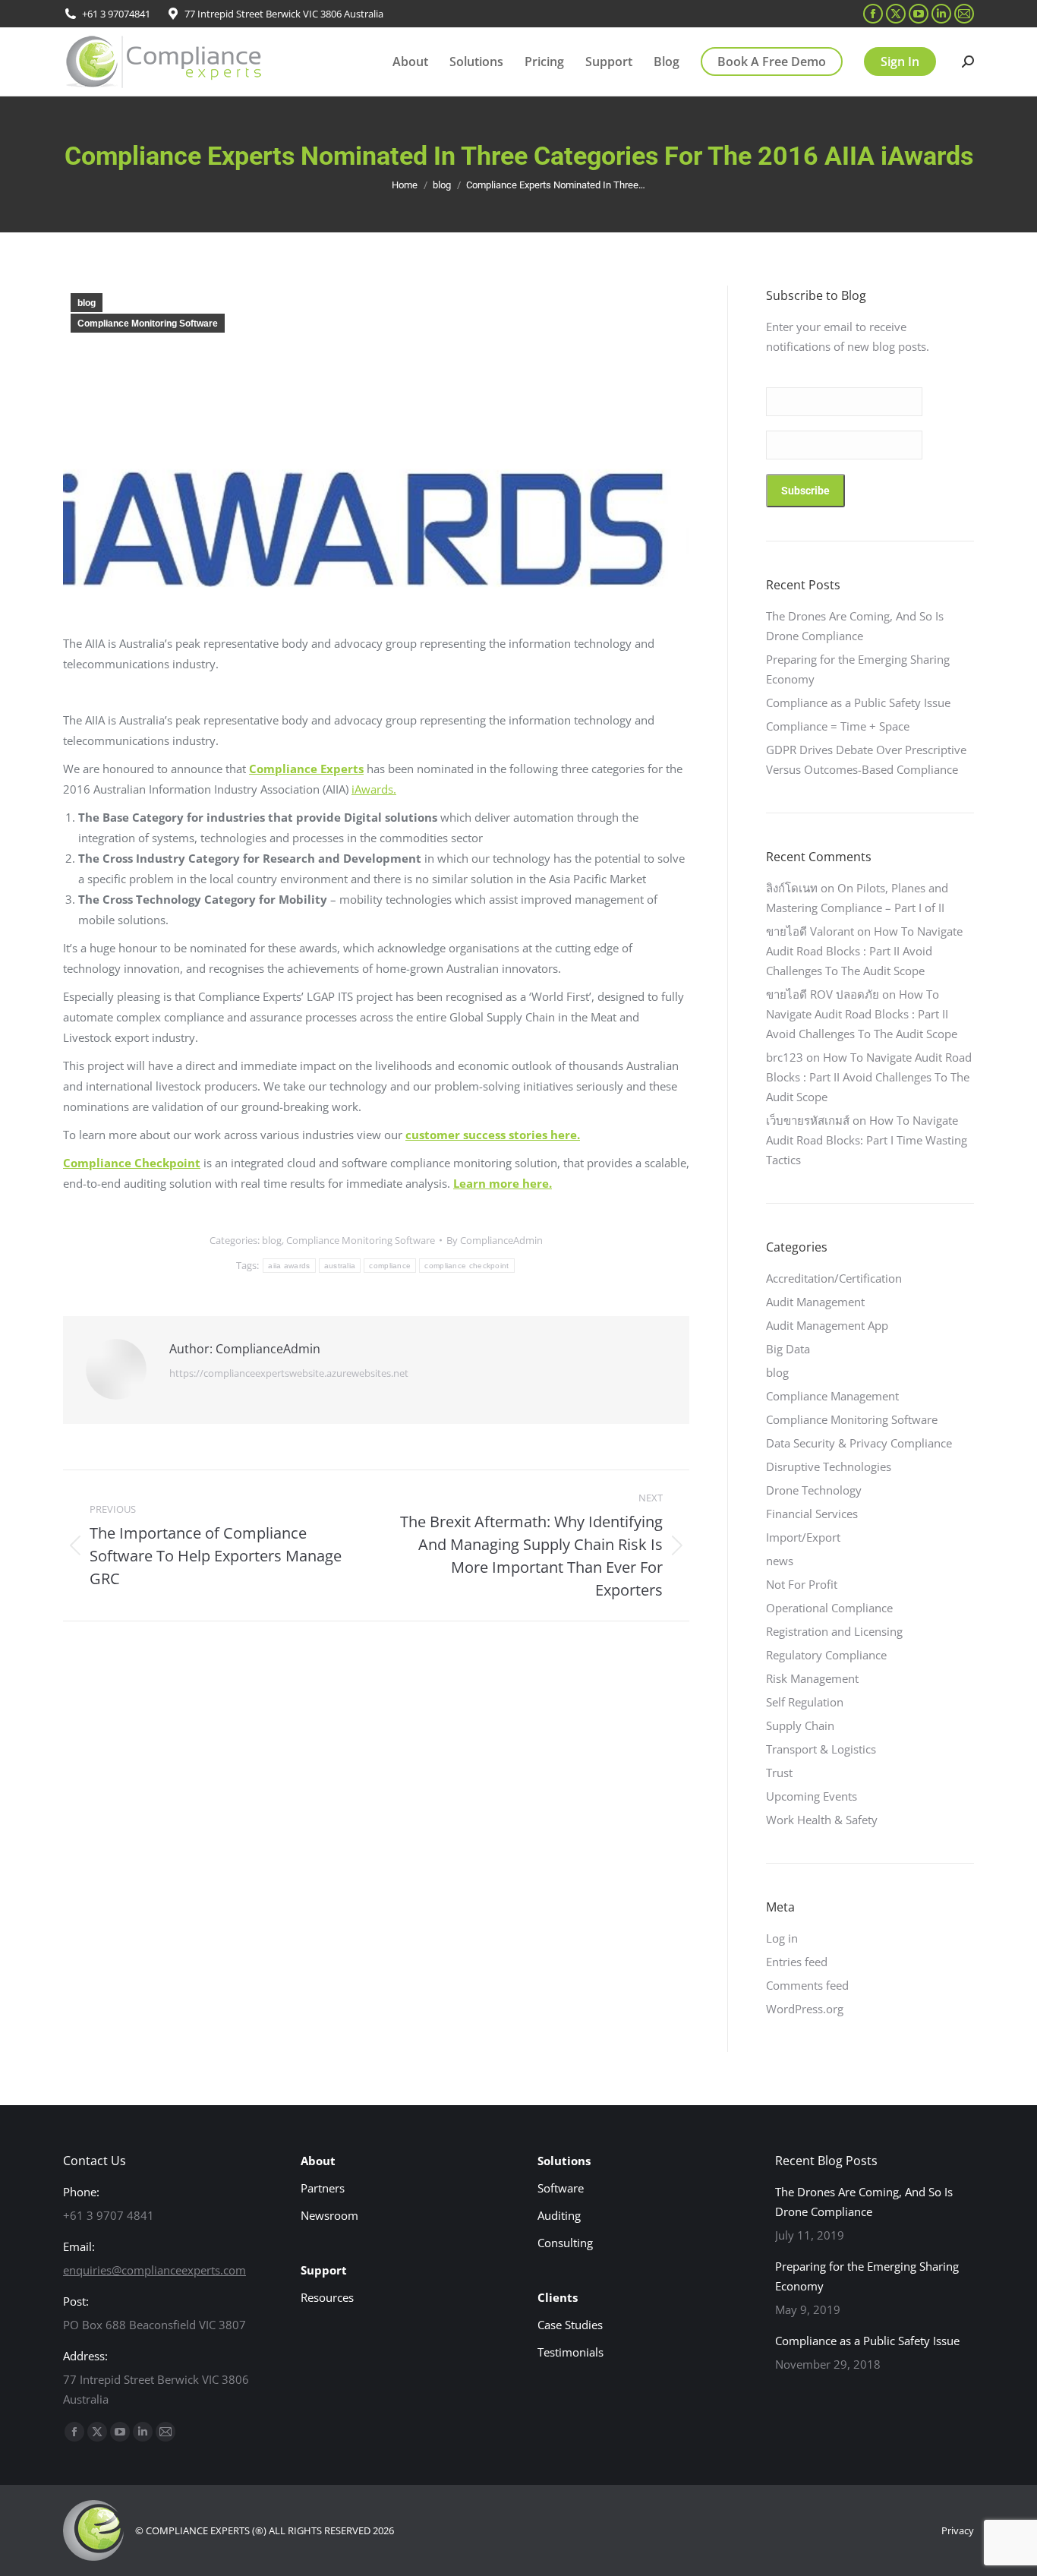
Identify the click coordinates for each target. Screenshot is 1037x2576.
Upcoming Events (812, 1796)
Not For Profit (802, 1584)
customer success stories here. (493, 1135)
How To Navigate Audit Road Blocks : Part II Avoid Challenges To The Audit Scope (864, 951)
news (780, 1561)
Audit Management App (827, 1325)
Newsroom (329, 2215)
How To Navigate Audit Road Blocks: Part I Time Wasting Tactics (867, 1140)
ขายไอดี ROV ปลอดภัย (823, 994)
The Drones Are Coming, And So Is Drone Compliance (855, 626)
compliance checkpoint (466, 1266)
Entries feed (797, 1962)
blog (87, 303)
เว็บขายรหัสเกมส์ (808, 1120)
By (495, 1240)
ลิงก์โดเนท (792, 888)
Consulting (565, 2243)
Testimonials (571, 2352)
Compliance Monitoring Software (148, 324)
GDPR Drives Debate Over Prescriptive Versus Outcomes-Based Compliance (866, 759)
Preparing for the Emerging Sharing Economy (858, 669)
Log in (782, 1938)
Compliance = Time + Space (838, 726)
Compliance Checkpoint (132, 1163)
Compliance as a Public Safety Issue (858, 702)
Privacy (958, 2530)
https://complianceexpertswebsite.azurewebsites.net (289, 1373)
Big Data (788, 1349)
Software (561, 2188)
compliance (390, 1266)
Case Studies (570, 2325)
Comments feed (807, 1985)
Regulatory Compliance (826, 1655)
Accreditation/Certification (834, 1278)
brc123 (785, 1057)
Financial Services (812, 1514)
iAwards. (374, 789)
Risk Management (812, 1678)
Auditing (559, 2215)
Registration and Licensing (834, 1631)
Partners (323, 2188)
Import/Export (803, 1537)
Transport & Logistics (821, 1749)
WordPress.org (805, 2009)
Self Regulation (805, 1702)
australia (340, 1266)
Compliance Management (832, 1396)
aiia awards (289, 1266)
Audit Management (815, 1302)
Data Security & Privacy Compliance (859, 1443)
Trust (779, 1773)
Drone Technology (814, 1490)
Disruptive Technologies (829, 1466)
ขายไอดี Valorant (810, 931)
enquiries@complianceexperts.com (154, 2270)
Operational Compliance (829, 1608)
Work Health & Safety (822, 1820)
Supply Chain (800, 1725)
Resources (327, 2297)
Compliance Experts (306, 769)
